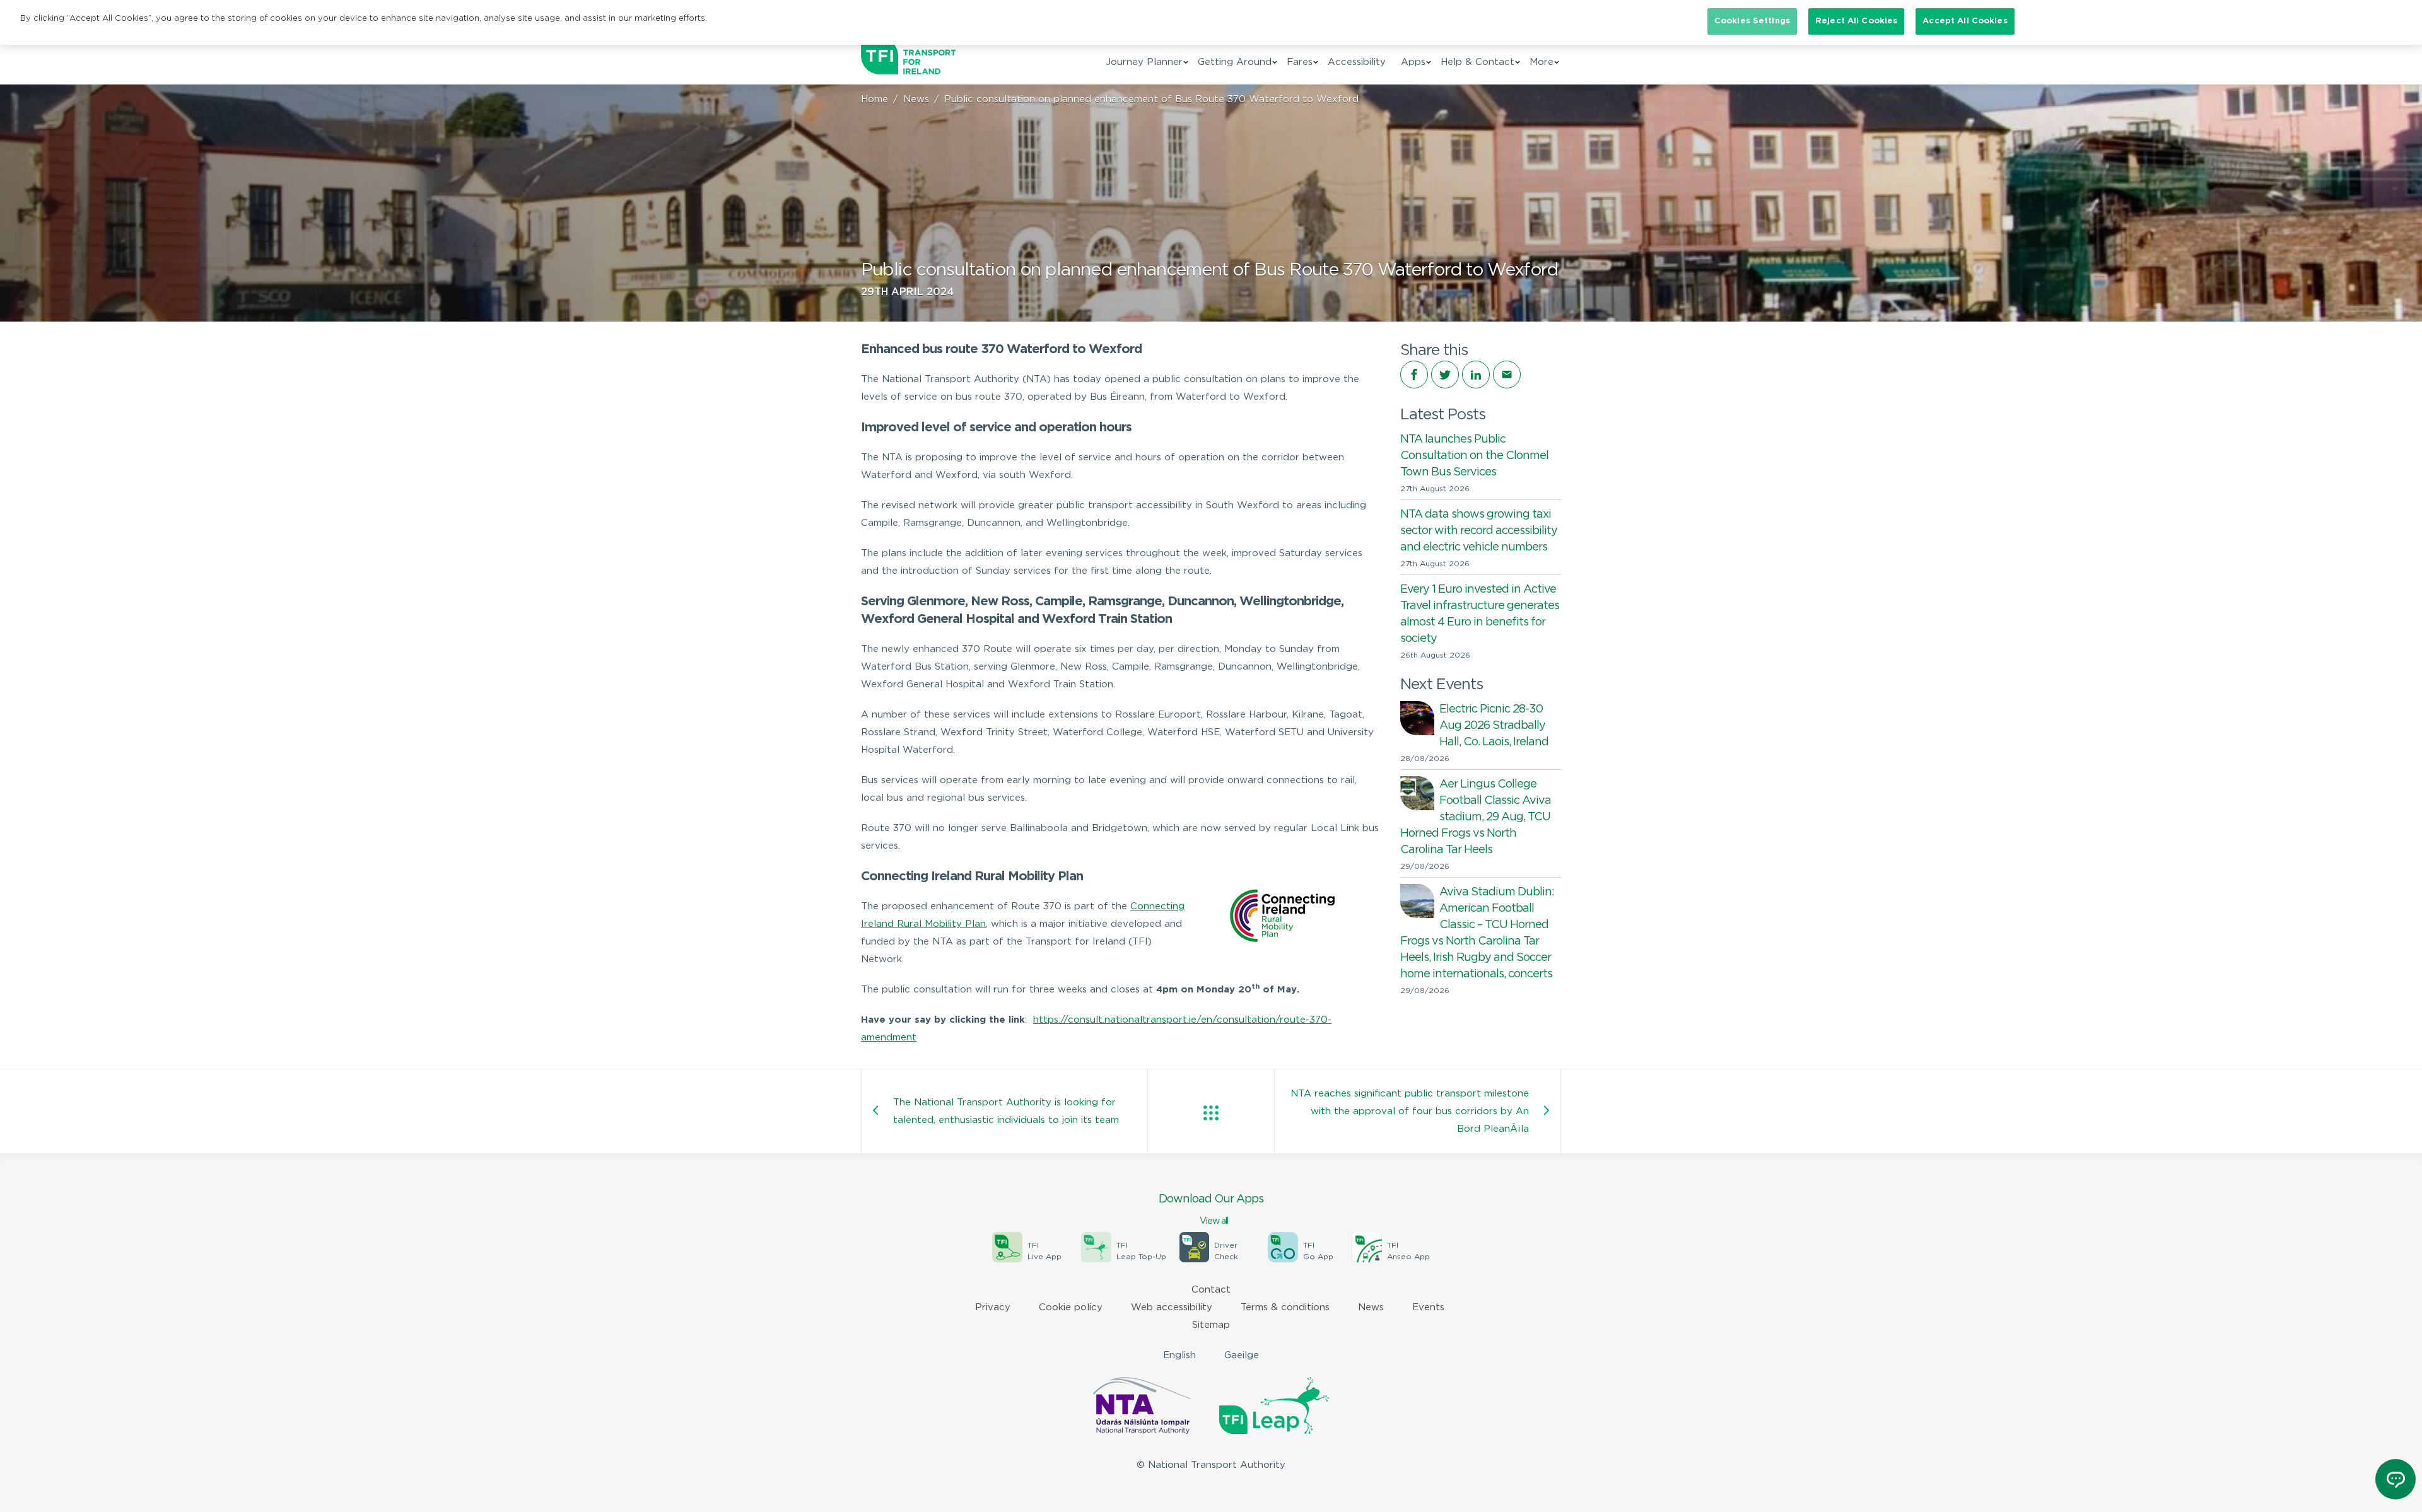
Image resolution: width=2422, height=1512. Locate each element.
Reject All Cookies (1856, 21)
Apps (1413, 62)
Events (1428, 1307)
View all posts (1211, 1113)
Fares (1300, 62)
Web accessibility (1172, 1307)
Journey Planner (1144, 62)
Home (875, 99)
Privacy (993, 1307)
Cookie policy (1071, 1307)
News (916, 99)
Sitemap (1211, 1325)
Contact (1211, 1290)
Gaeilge (1242, 1355)
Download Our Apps (1211, 1210)
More (1542, 62)
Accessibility (1357, 62)
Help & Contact (1477, 62)
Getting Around (1235, 62)
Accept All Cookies (1965, 21)
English (1179, 1355)
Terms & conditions (1285, 1307)
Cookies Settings (1752, 21)
